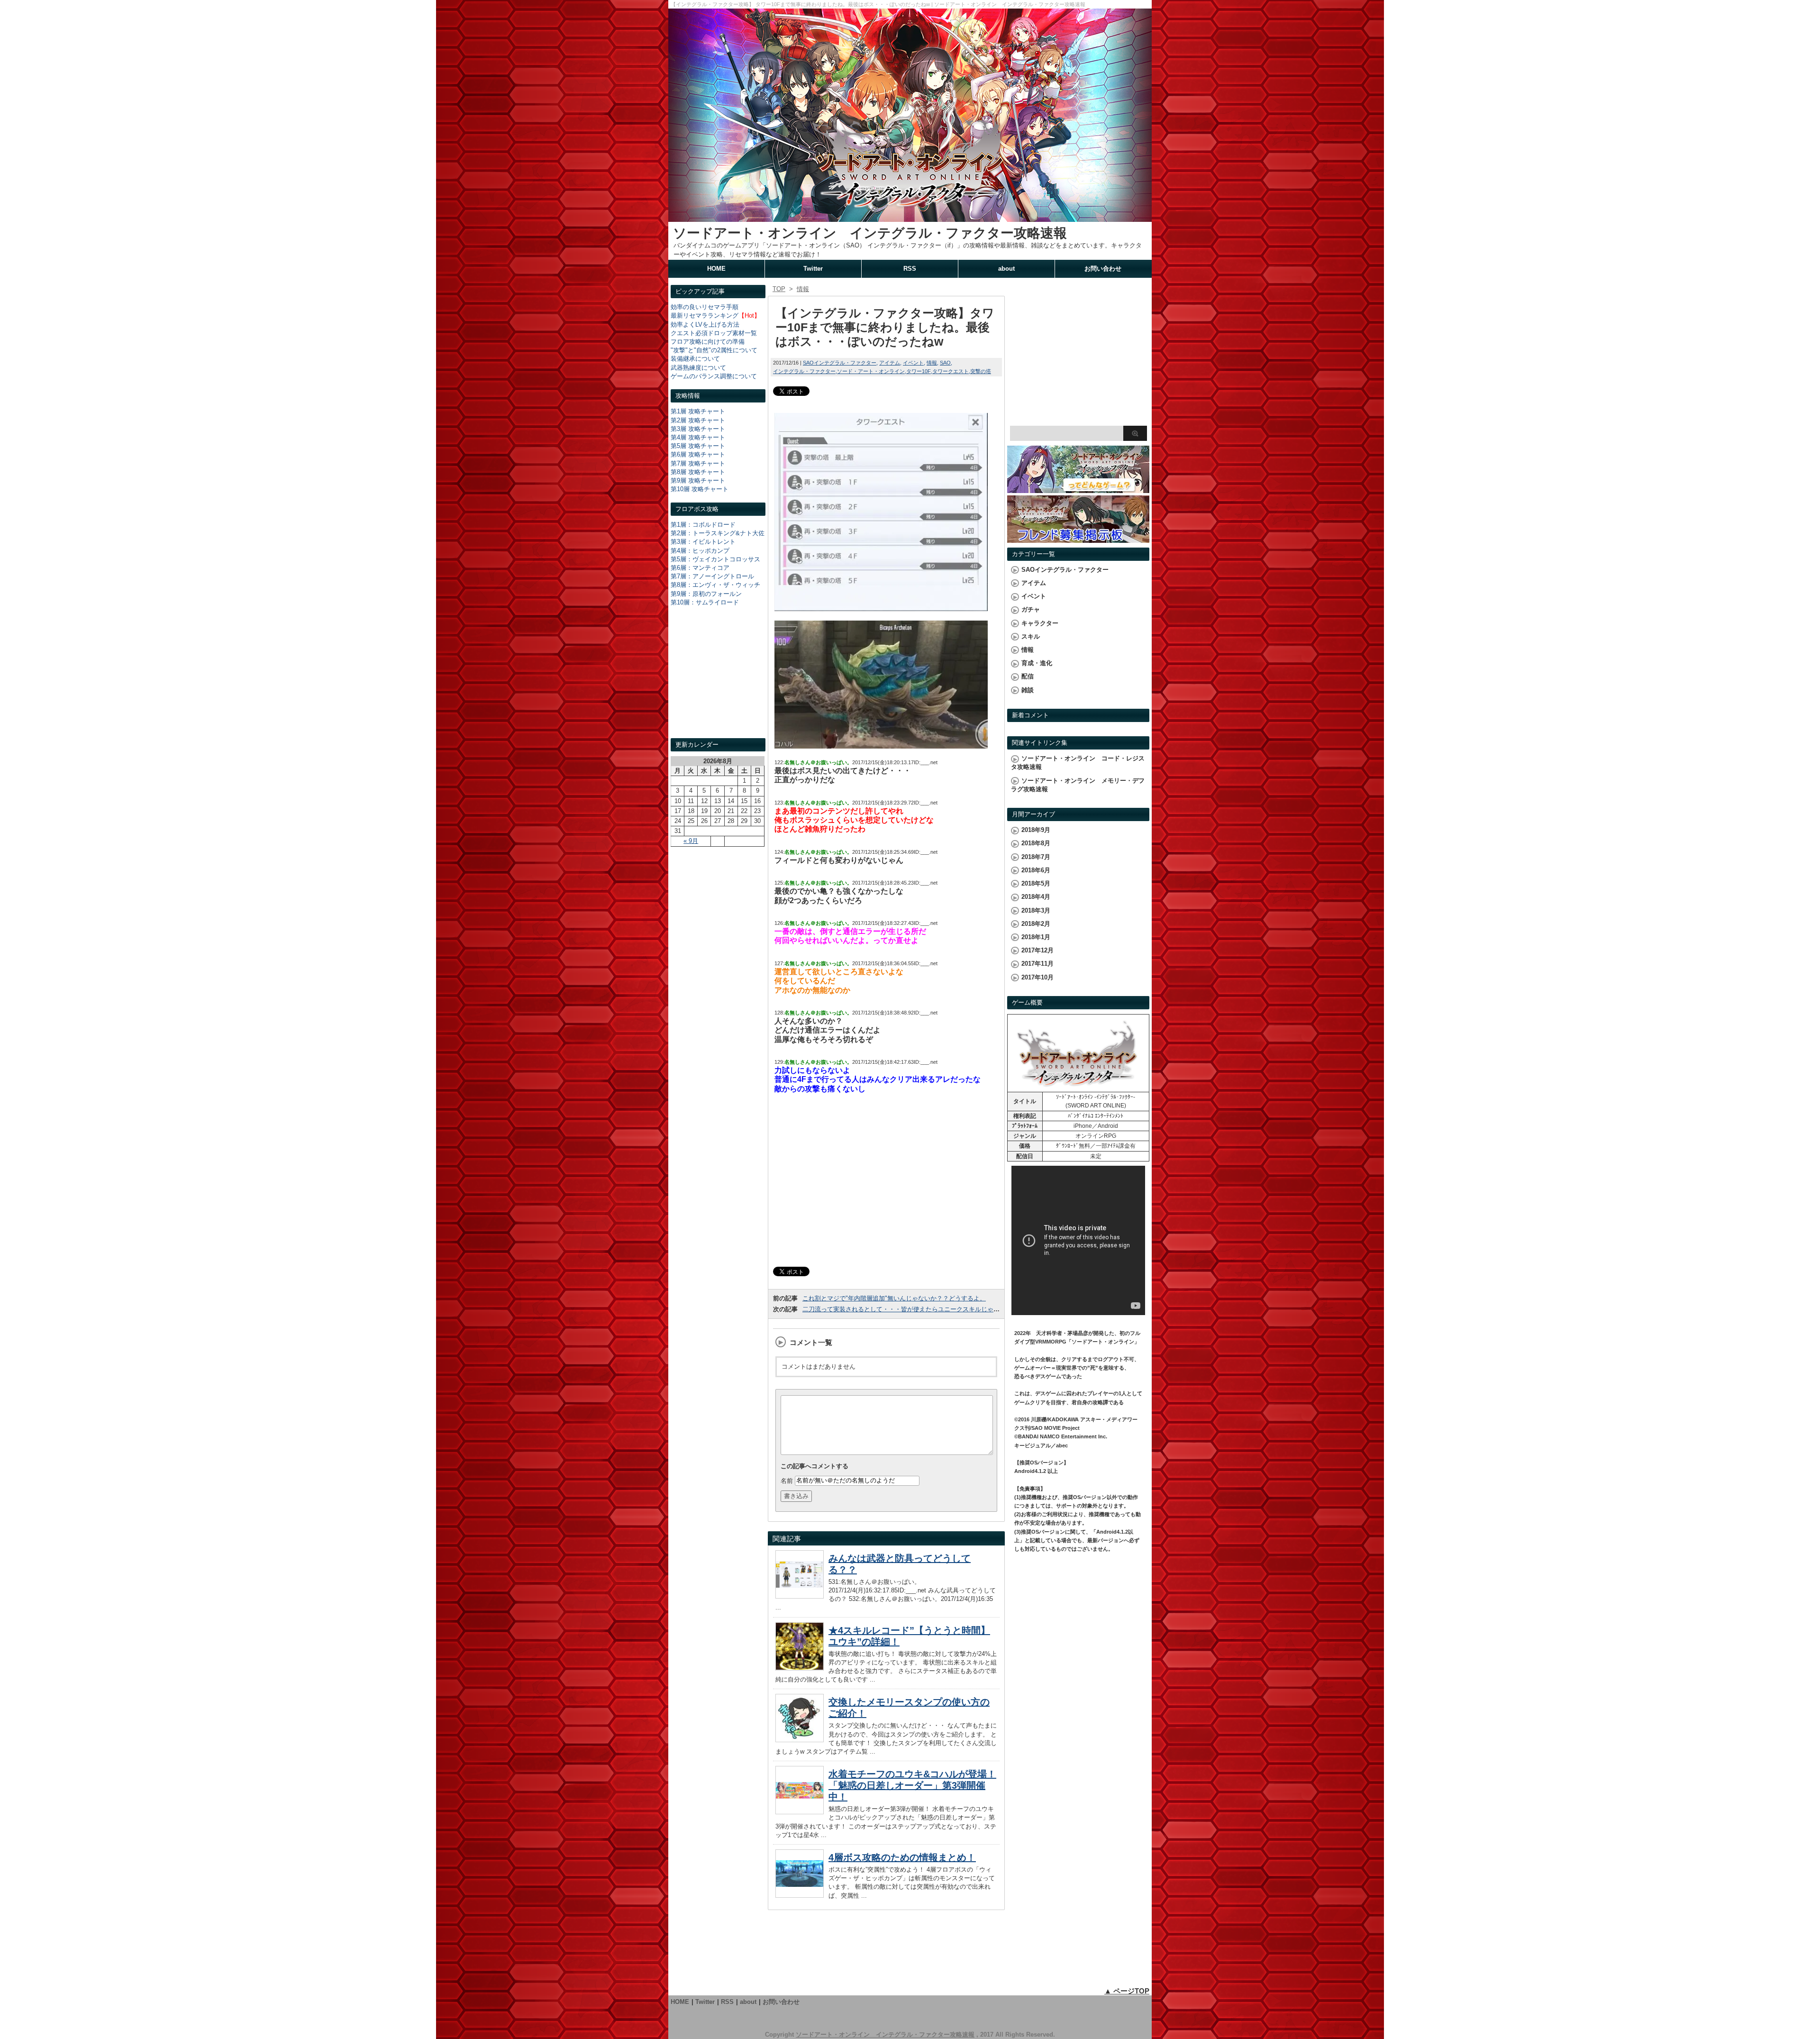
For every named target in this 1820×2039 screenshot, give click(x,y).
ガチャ (1031, 609)
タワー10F (919, 371)
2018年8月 (1036, 843)
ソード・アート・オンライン (871, 371)
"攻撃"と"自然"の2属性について (714, 350)
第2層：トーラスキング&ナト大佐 (718, 533)
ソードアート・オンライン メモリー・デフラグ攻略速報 (1078, 785)
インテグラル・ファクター (804, 371)
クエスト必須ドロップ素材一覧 (714, 333)
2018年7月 (1036, 857)
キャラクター (1040, 623)
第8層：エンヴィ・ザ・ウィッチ (715, 585)
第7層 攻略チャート (698, 463)
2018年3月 (1036, 910)
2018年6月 (1036, 870)
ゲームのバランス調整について (714, 376)
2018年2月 (1036, 924)
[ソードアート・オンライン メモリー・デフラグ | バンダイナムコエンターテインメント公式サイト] (1078, 1087)
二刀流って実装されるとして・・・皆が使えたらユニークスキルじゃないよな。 (913, 1309)
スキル (1031, 636)
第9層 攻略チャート (698, 480)
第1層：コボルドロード (703, 525)
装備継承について (695, 359)
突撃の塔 (981, 371)
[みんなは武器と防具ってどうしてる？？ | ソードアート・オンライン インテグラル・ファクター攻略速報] (800, 1596)
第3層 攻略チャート (698, 429)
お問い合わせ (1103, 269)
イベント (913, 363)
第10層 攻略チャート (700, 489)
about (1006, 269)
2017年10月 (1037, 977)
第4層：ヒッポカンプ (700, 551)
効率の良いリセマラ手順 (705, 307)
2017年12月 (1037, 950)
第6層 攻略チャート (698, 454)
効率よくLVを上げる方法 (705, 325)
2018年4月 (1036, 897)
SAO (945, 363)
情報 (932, 363)
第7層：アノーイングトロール (712, 576)
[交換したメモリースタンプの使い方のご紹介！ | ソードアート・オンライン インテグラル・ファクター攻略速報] (800, 1740)
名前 (787, 1480)
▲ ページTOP (1127, 1991)
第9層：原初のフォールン (706, 594)
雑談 (1028, 690)
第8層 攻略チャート (698, 472)
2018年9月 (1036, 830)
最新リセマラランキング (705, 315)
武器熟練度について (698, 368)
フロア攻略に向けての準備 (708, 342)
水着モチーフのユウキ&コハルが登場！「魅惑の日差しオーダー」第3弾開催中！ (912, 1785)
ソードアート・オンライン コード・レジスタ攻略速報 (1078, 763)
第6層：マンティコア (700, 568)
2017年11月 (1037, 964)
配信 (1028, 676)
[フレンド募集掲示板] (1078, 538)
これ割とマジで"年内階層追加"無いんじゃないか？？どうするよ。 (894, 1298)
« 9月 (691, 841)
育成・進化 (1037, 663)
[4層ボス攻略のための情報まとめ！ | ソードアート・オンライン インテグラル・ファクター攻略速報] (800, 1895)
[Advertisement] (718, 681)
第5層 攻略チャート (698, 446)
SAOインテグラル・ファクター (840, 363)
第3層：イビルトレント (703, 542)
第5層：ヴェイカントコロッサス (715, 559)
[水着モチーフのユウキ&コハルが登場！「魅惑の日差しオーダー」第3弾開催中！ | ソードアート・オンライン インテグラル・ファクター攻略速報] (800, 1812)
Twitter (813, 269)
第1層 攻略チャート (698, 411)
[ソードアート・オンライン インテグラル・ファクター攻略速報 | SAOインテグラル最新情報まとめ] (910, 217)
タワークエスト (951, 371)
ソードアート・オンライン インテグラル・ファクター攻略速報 (870, 233)
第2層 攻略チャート (698, 420)
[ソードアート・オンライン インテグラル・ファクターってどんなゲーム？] (1078, 488)
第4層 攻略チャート (698, 437)
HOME (716, 269)
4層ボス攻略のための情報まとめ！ (902, 1857)
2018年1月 (1036, 937)
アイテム (890, 363)
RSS (910, 269)
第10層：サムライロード (705, 602)
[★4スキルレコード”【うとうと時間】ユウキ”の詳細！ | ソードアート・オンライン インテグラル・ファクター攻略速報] (800, 1668)
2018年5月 (1036, 883)
